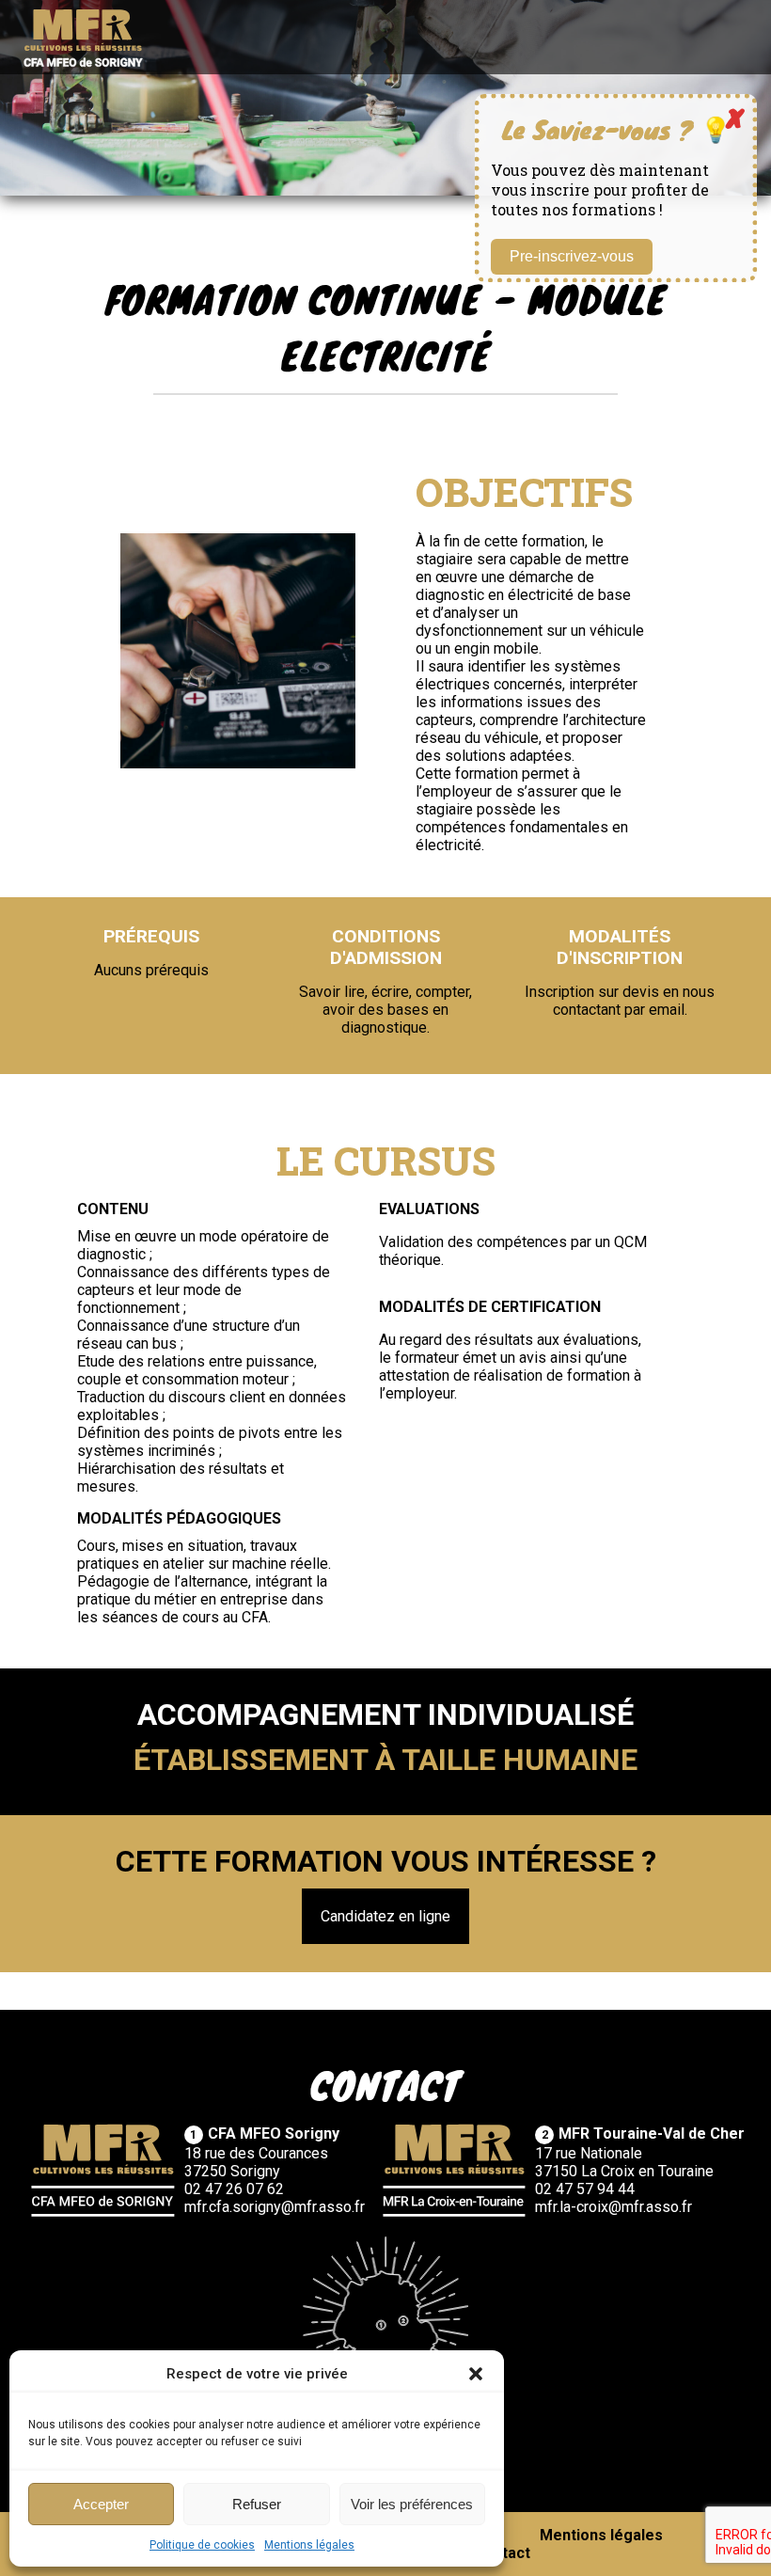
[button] (476, 2374)
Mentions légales (309, 2545)
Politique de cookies (202, 2545)
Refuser (257, 2504)
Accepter (101, 2504)
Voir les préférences (412, 2504)
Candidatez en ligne (385, 1916)
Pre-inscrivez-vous (572, 256)
